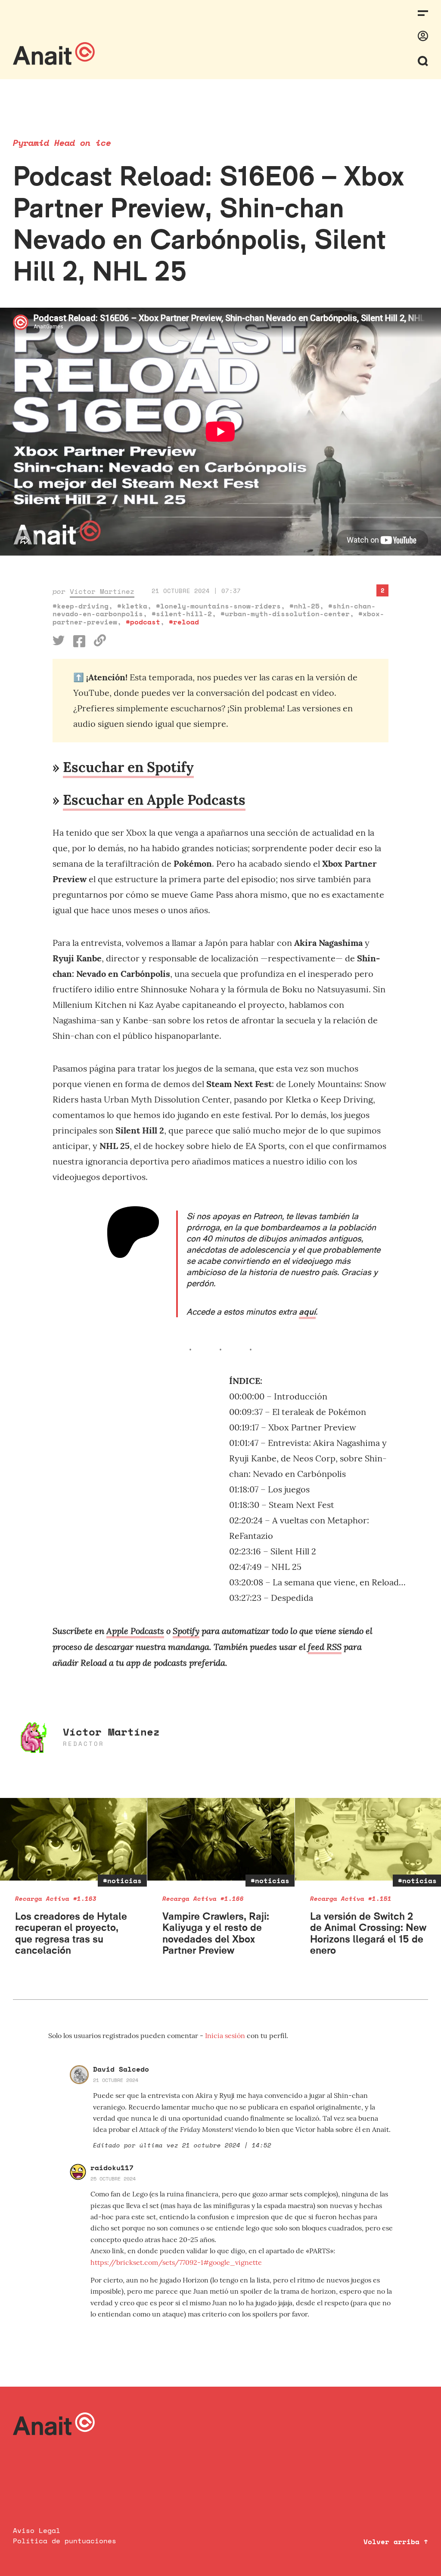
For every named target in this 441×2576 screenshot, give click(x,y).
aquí (307, 1312)
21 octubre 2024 (116, 2080)
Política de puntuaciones (65, 2541)
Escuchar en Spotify (128, 767)
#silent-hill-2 (182, 614)
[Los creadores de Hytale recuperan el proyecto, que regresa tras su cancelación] (73, 1839)
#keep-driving (81, 606)
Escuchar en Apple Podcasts (154, 800)
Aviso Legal (37, 2530)
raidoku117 (112, 2168)
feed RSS (325, 1646)
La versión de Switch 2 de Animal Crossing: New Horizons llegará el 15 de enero (368, 1933)
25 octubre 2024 (113, 2179)
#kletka (132, 606)
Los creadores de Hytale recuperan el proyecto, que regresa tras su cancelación (71, 1933)
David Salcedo (121, 2069)
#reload (184, 622)
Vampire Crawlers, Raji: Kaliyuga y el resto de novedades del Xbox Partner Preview (216, 1933)
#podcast (143, 622)
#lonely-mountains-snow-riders (218, 606)
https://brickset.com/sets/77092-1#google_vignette (176, 2262)
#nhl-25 (304, 606)
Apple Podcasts (135, 1631)
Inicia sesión (226, 2035)
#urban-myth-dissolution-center (285, 614)
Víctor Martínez (102, 591)
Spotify (186, 1631)
